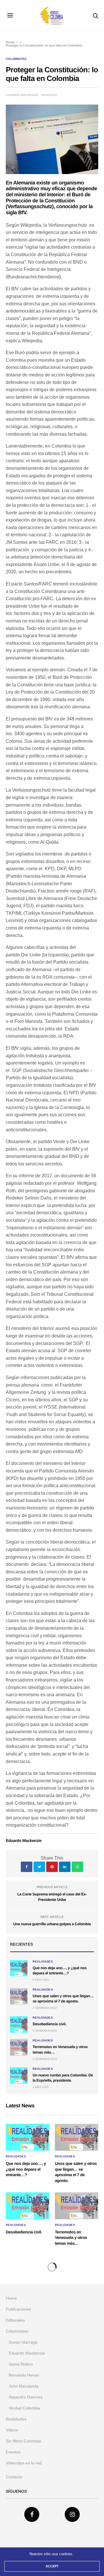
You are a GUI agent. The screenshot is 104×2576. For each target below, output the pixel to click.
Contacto (14, 2477)
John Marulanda (24, 2386)
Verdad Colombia (24, 2408)
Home (10, 42)
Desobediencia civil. (49, 2024)
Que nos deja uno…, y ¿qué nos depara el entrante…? (26, 2169)
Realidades (43, 1962)
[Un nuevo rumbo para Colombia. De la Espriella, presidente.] (19, 2076)
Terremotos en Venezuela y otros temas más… (71, 2238)
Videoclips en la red (24, 2463)
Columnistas (16, 59)
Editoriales (15, 2320)
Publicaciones (18, 2309)
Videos (12, 2430)
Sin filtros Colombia (23, 2441)
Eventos (13, 2452)
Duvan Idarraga (23, 2342)
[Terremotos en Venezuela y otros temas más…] (19, 2047)
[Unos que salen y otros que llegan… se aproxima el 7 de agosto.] (19, 1996)
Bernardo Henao (24, 2375)
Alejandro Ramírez (26, 2397)
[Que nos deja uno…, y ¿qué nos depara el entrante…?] (19, 1968)
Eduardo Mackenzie (22, 95)
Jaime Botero (21, 2364)
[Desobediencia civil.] (19, 2024)
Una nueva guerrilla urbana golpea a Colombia (52, 1924)
